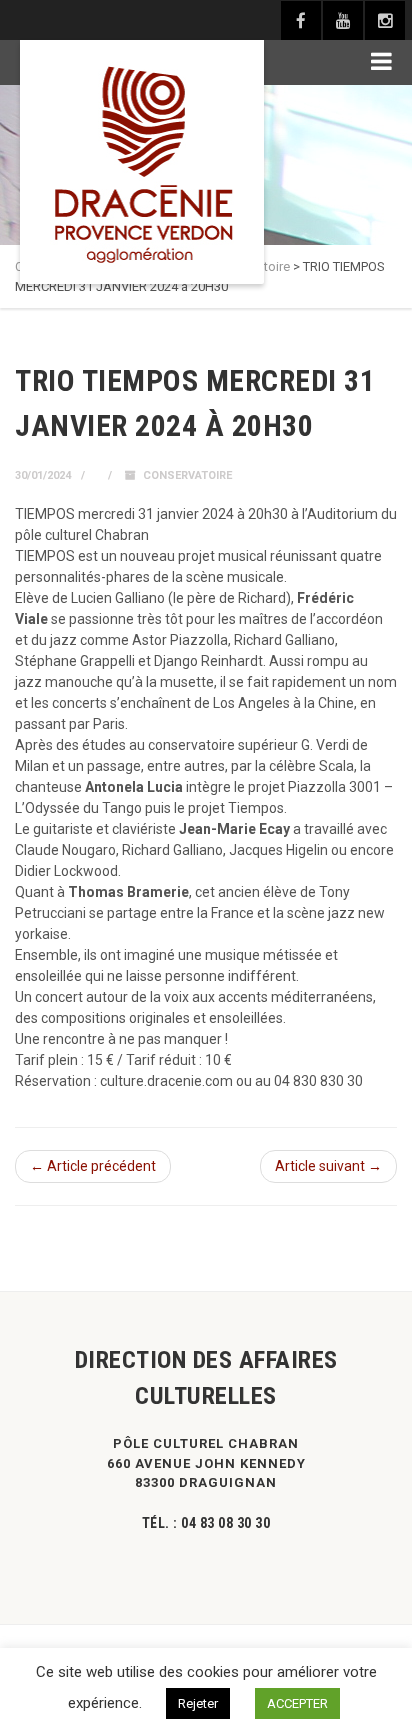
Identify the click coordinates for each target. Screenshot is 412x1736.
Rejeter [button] (198, 1703)
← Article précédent (93, 1166)
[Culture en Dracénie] (142, 162)
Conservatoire (187, 475)
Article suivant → (328, 1166)
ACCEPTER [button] (297, 1703)
